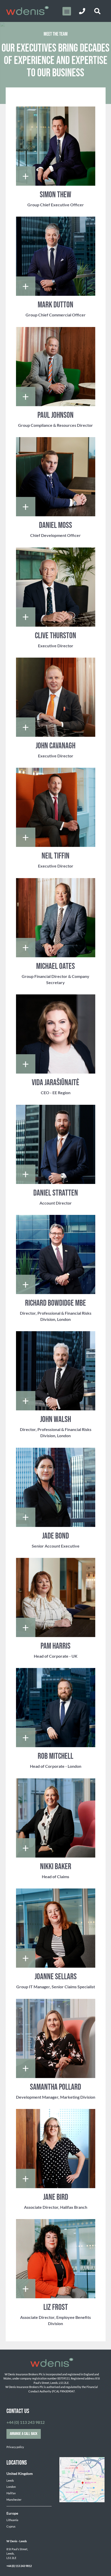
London (11, 2487)
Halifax (11, 2493)
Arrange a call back (24, 2434)
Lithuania (12, 2520)
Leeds (10, 2480)
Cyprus (11, 2526)
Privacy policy (15, 2447)
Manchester (14, 2500)
